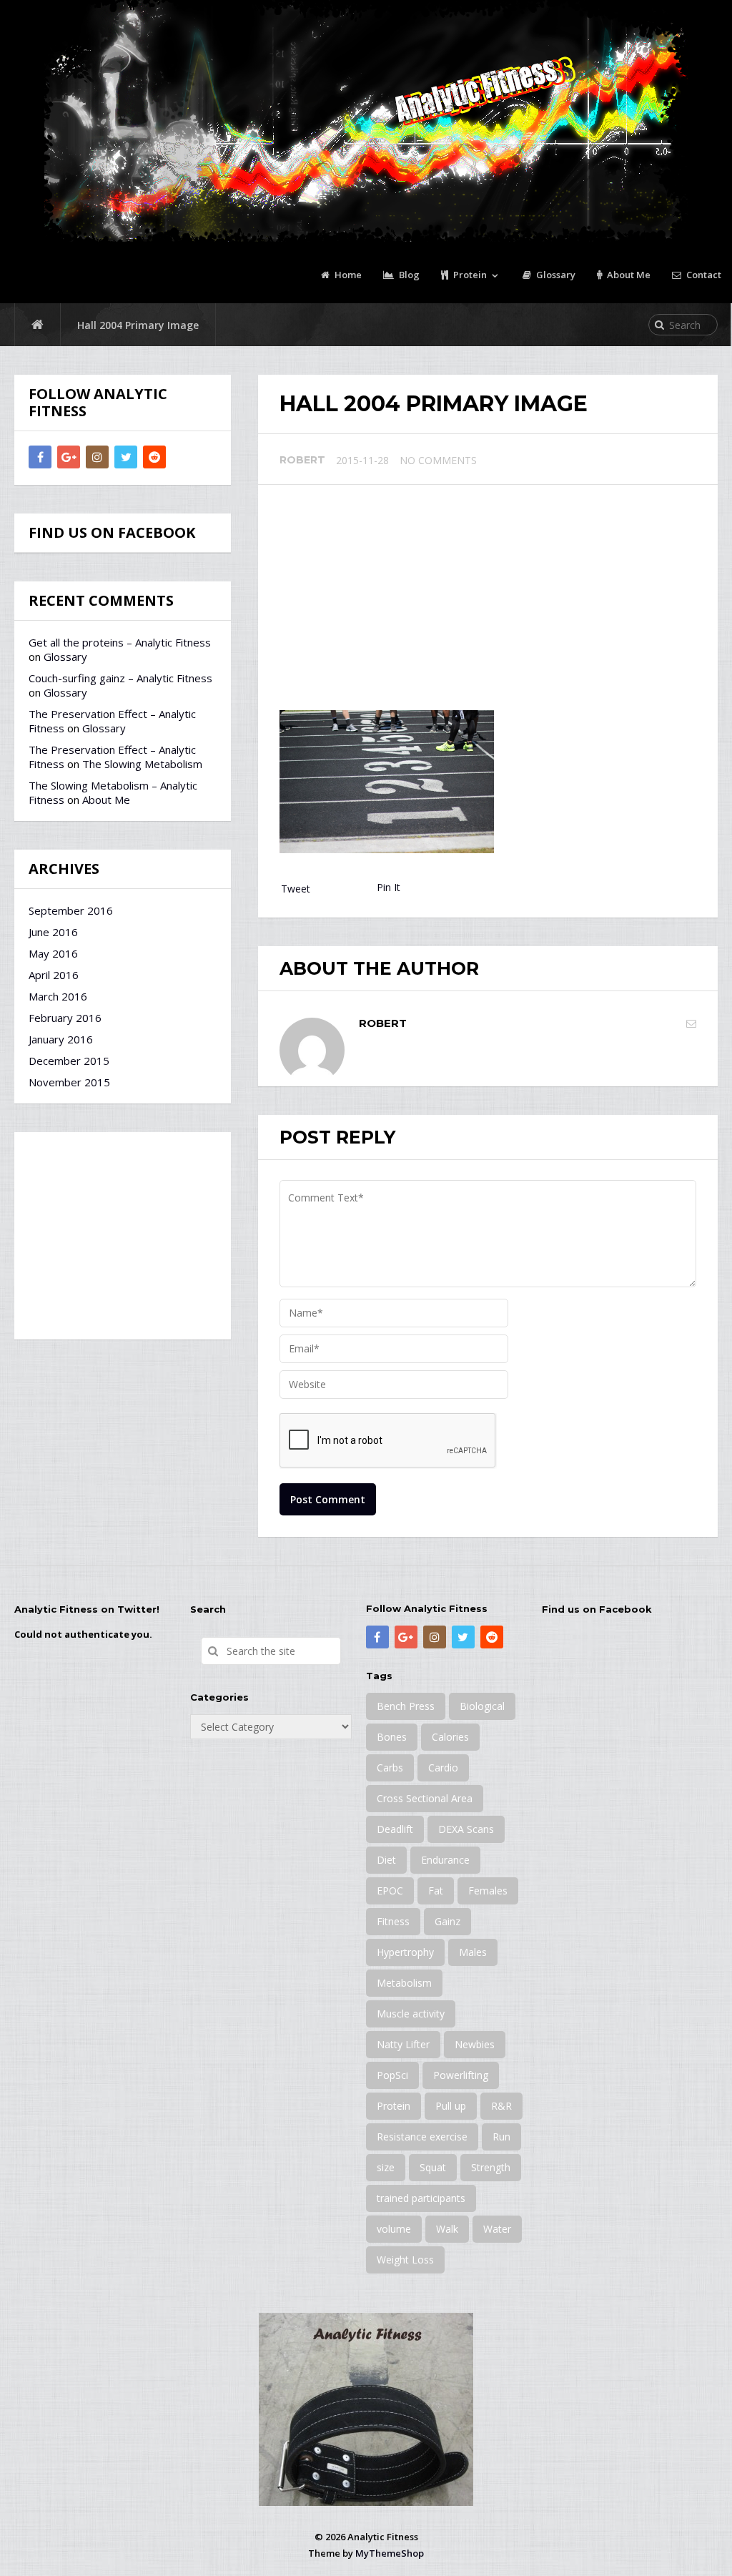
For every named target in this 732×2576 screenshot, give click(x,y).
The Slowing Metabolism (142, 764)
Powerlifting (461, 2075)
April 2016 (54, 975)
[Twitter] (126, 457)
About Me (628, 275)
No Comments (438, 460)
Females (488, 1891)
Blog (408, 275)
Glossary (555, 275)
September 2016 (71, 910)
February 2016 (65, 1018)
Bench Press (406, 1706)
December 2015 (69, 1061)
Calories (450, 1737)
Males (473, 1952)
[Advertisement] (488, 603)
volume (394, 2229)
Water (497, 2229)
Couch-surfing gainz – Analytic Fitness (120, 678)
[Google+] (69, 457)
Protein (469, 275)
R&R (501, 2106)
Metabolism (404, 1983)
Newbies (475, 2044)
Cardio (443, 1768)
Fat (436, 1891)
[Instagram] (97, 457)
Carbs (390, 1768)
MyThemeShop (390, 2553)
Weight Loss (405, 2260)
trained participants (421, 2198)
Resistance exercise (422, 2137)
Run (501, 2137)
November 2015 (69, 1082)
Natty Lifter (403, 2044)
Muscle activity (411, 2014)
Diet (386, 1860)
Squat (433, 2167)
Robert (302, 460)
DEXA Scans (466, 1829)
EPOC (390, 1891)
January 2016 (61, 1039)
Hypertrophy (405, 1952)
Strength (491, 2167)
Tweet (296, 889)
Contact (703, 275)
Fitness (393, 1921)
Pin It (389, 887)
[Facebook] (40, 457)
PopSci (392, 2075)
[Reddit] (154, 457)
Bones (392, 1737)
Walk (447, 2229)
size (386, 2167)
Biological (482, 1706)
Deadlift (395, 1829)
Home (347, 275)
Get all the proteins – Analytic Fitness (120, 642)
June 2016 (53, 932)
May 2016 (53, 953)
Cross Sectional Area (425, 1798)
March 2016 (58, 996)
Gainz (447, 1921)
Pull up (451, 2106)
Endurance (445, 1860)
